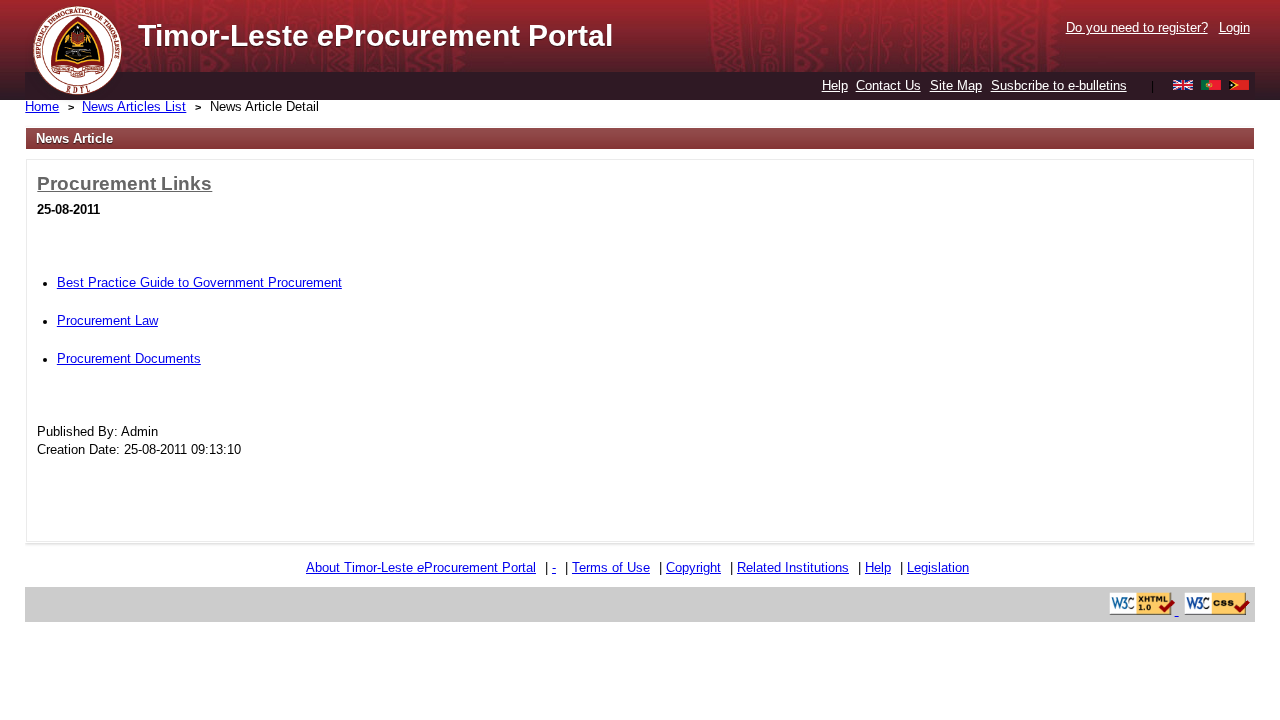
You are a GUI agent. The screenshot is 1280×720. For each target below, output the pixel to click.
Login (1234, 27)
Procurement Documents (129, 358)
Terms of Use (611, 567)
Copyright (693, 567)
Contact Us (888, 85)
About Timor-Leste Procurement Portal (421, 567)
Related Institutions (793, 567)
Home (42, 106)
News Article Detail (264, 106)
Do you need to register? (1137, 27)
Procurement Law (107, 320)
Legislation (938, 567)
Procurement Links (124, 183)
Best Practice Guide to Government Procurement (199, 282)
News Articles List (134, 106)
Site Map (956, 85)
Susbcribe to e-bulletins (1059, 85)
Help (835, 85)
